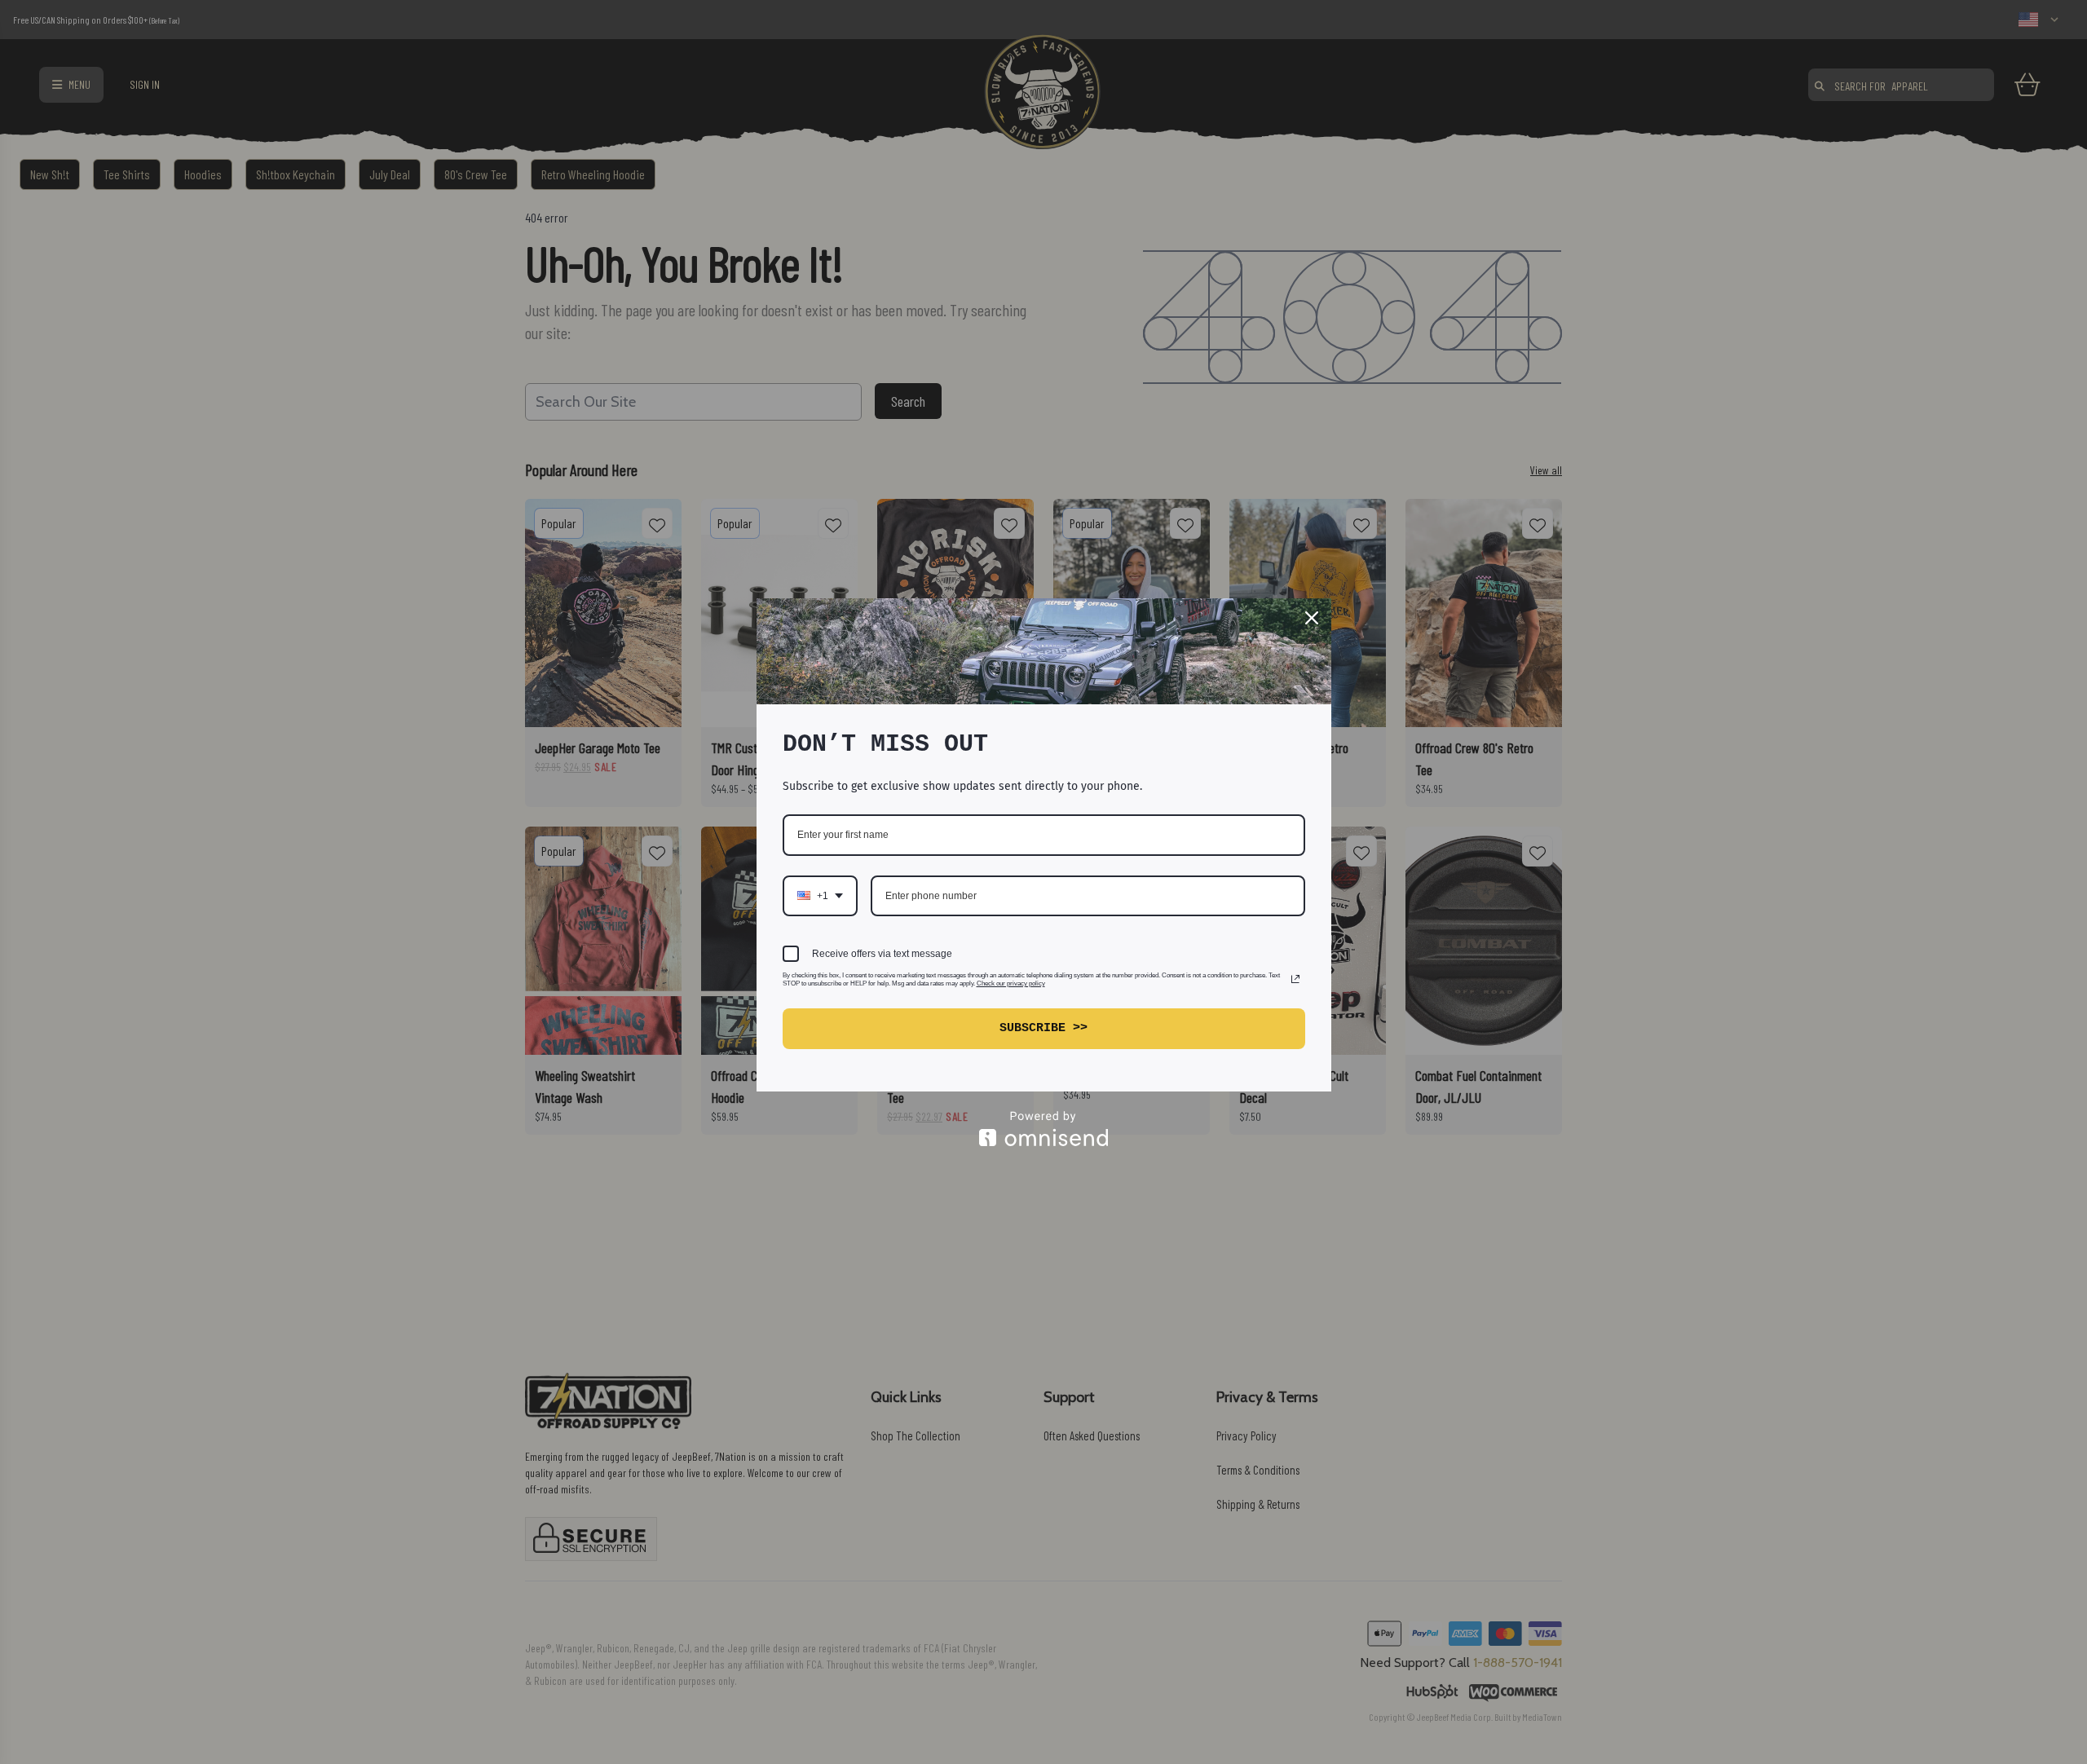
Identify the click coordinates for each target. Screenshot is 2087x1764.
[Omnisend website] (1044, 1129)
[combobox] (820, 896)
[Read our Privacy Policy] (1295, 979)
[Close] (1312, 618)
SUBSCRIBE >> (1043, 1028)
